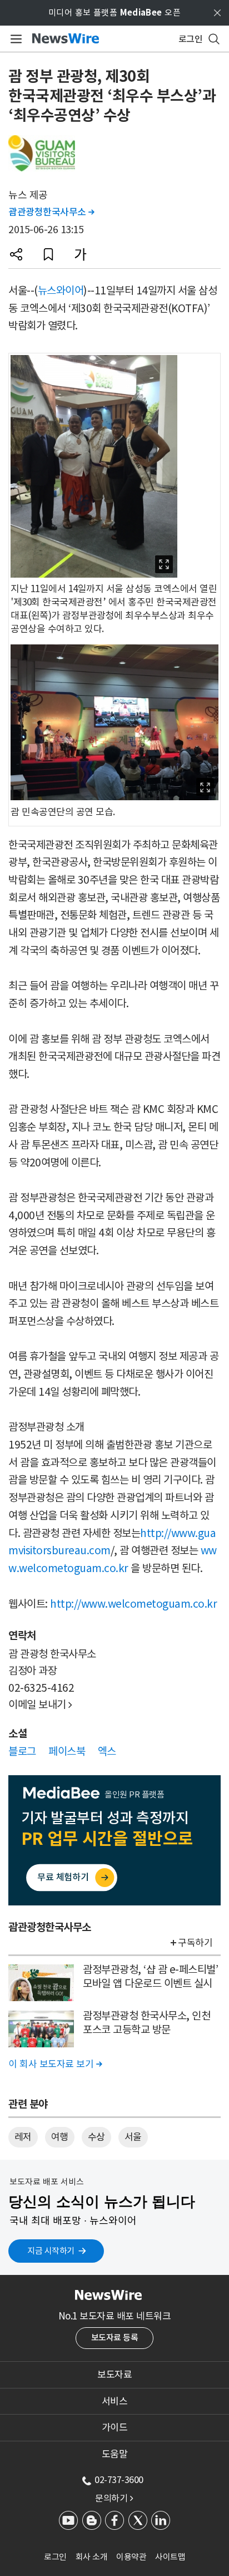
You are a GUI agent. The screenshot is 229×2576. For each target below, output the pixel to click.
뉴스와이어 (61, 290)
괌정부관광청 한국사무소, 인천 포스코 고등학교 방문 (146, 2023)
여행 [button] (60, 2137)
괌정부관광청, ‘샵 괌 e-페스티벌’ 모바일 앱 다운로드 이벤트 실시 (150, 1976)
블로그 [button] (22, 1751)
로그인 (55, 2557)
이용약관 (131, 2557)
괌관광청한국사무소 (51, 212)
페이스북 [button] (67, 1751)
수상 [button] (96, 2137)
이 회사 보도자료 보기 (55, 2064)
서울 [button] (133, 2137)
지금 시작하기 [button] (51, 2251)
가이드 (115, 2427)
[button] (16, 254)
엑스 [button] (107, 1751)
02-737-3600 (119, 2480)
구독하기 (195, 1943)
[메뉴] (14, 39)
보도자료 (114, 2375)
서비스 (115, 2401)
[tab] (114, 2375)
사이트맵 (170, 2557)
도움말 (115, 2454)
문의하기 (114, 2498)
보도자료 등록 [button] (115, 2338)
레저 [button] (23, 2137)
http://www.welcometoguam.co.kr (133, 1604)
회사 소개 (92, 2557)
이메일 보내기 (40, 1705)
